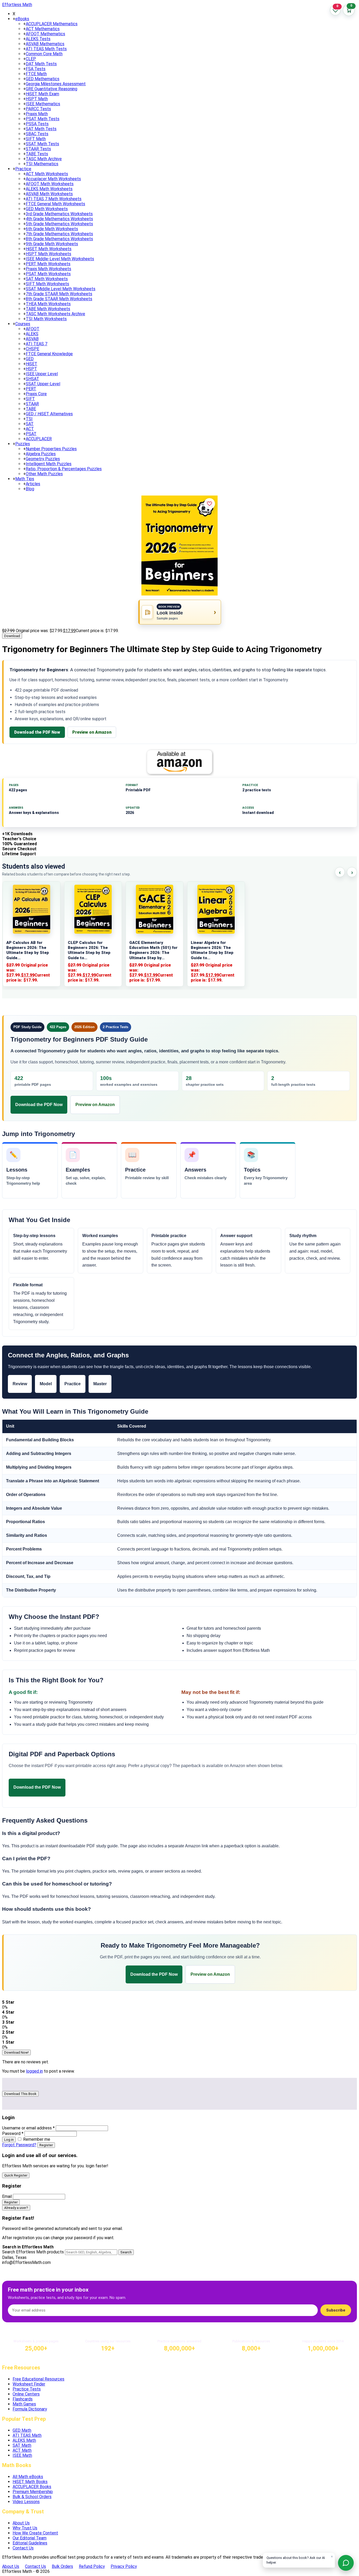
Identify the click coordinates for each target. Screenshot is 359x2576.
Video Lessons (26, 2502)
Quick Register (16, 2175)
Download (12, 636)
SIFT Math (36, 139)
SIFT (30, 399)
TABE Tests (37, 154)
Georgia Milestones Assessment (56, 84)
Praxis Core (36, 394)
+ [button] (14, 19)
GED (30, 359)
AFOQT (33, 329)
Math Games (24, 2404)
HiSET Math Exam (42, 94)
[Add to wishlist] (209, 504)
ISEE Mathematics (43, 104)
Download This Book (20, 2094)
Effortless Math (17, 5)
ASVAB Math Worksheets (49, 194)
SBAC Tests (37, 134)
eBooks (22, 19)
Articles (33, 484)
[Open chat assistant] (346, 2563)
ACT (30, 429)
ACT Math (22, 2450)
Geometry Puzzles (43, 459)
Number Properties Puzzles (51, 449)
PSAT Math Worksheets (48, 274)
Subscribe (336, 2310)
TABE (31, 409)
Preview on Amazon (92, 732)
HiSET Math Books (30, 2482)
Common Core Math (44, 54)
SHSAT (32, 379)
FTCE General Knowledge (49, 354)
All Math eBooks (28, 2477)
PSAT (31, 434)
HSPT (31, 369)
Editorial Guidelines (30, 2543)
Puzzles (23, 444)
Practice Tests (27, 2389)
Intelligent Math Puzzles (49, 464)
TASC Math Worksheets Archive (55, 314)
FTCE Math (36, 74)
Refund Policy (92, 2566)
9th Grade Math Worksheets (52, 244)
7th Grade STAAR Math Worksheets (59, 294)
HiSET (32, 364)
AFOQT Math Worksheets (50, 184)
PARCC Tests (38, 109)
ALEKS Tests (38, 39)
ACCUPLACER (39, 439)
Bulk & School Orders (32, 2497)
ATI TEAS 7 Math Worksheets (54, 199)
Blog (30, 489)
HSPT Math (37, 99)
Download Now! (16, 2052)
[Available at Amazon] (98, 1787)
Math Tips (25, 479)
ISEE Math (22, 2455)
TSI (29, 419)
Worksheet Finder (29, 2384)
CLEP (31, 59)
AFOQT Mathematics (45, 34)
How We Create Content (35, 2533)
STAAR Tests (38, 149)
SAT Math (22, 2445)
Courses (23, 324)
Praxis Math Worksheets (48, 269)
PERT (31, 389)
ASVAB (32, 339)
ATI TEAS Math (27, 2435)
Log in (9, 2140)
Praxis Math (37, 114)
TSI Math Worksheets (46, 319)
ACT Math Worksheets (47, 174)
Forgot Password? (19, 2145)
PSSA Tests (37, 124)
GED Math (22, 2430)
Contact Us (23, 2548)
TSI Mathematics (42, 164)
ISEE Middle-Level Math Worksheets (60, 259)
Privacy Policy (124, 2566)
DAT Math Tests (41, 64)
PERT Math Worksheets (48, 264)
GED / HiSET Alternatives (49, 414)
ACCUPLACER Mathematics (52, 24)
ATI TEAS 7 (37, 344)
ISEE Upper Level (42, 374)
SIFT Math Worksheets (47, 284)
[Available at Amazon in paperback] (179, 762)
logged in (34, 2071)
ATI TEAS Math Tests (46, 49)
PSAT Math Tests (43, 119)
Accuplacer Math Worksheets (53, 179)
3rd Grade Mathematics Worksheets (59, 214)
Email (7, 2196)
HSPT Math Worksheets (48, 254)
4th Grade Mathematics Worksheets (59, 219)
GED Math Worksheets (47, 209)
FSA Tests (36, 69)
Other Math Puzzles (44, 474)
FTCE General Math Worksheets (55, 204)
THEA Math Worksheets (48, 304)
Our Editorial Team (30, 2538)
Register (46, 2145)
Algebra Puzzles (41, 454)
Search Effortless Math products (33, 2252)
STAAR (32, 404)
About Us (21, 2523)
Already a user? (16, 2208)
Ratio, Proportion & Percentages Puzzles (64, 469)
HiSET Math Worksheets (49, 249)
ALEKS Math (24, 2440)
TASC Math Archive (44, 159)
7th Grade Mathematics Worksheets (59, 234)
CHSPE (32, 349)
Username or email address (28, 2128)
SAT (30, 424)
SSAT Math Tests (42, 144)
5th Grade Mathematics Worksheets (59, 224)
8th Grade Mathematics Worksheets (59, 239)
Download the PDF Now (37, 732)
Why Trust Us (25, 2528)
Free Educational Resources (39, 2379)
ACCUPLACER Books (32, 2487)
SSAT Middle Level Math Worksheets (61, 289)
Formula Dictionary (30, 2409)
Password (13, 2134)
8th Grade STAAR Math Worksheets (59, 299)
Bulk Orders (62, 2566)
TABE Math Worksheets (48, 309)
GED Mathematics (43, 79)
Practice (23, 169)
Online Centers (26, 2394)
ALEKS (32, 334)
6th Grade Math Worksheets (52, 229)
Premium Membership (33, 2492)
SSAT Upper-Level (43, 384)
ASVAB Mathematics (45, 44)
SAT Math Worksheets (47, 279)
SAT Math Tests (41, 129)
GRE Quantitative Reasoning (52, 89)
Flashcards (23, 2399)
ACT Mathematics (43, 29)
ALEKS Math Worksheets (49, 189)
